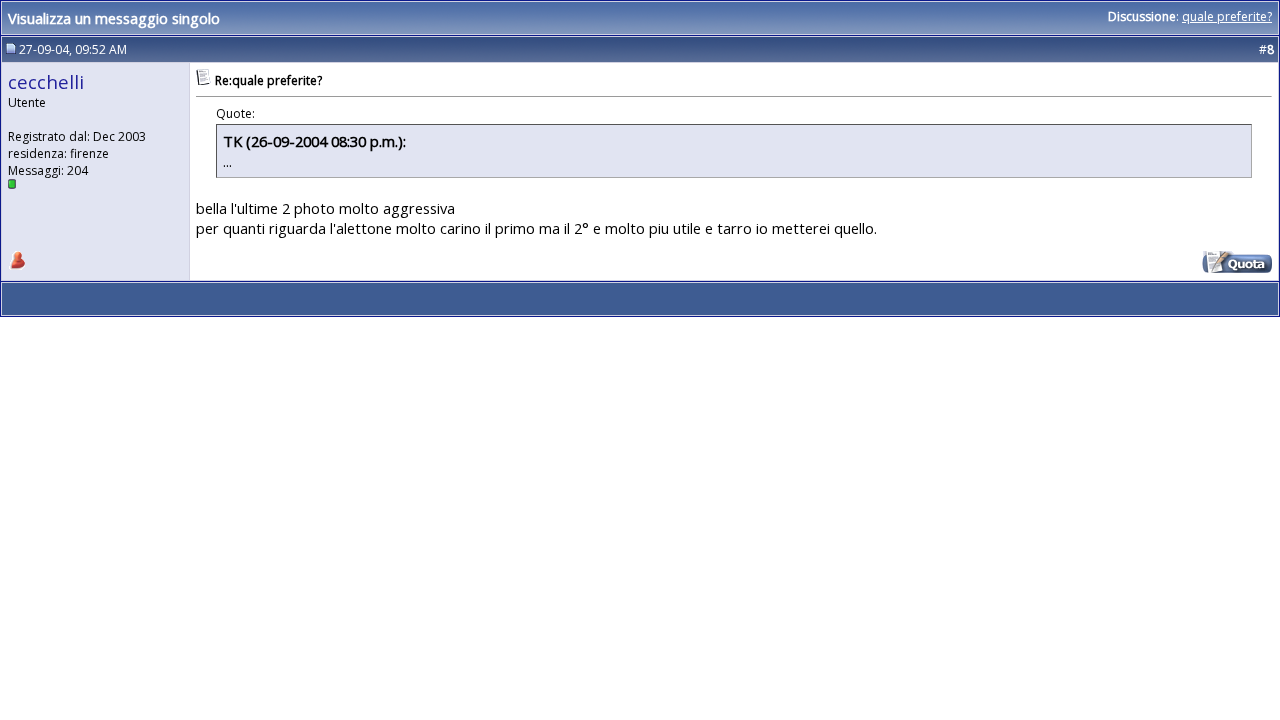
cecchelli (46, 81)
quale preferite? (1227, 16)
